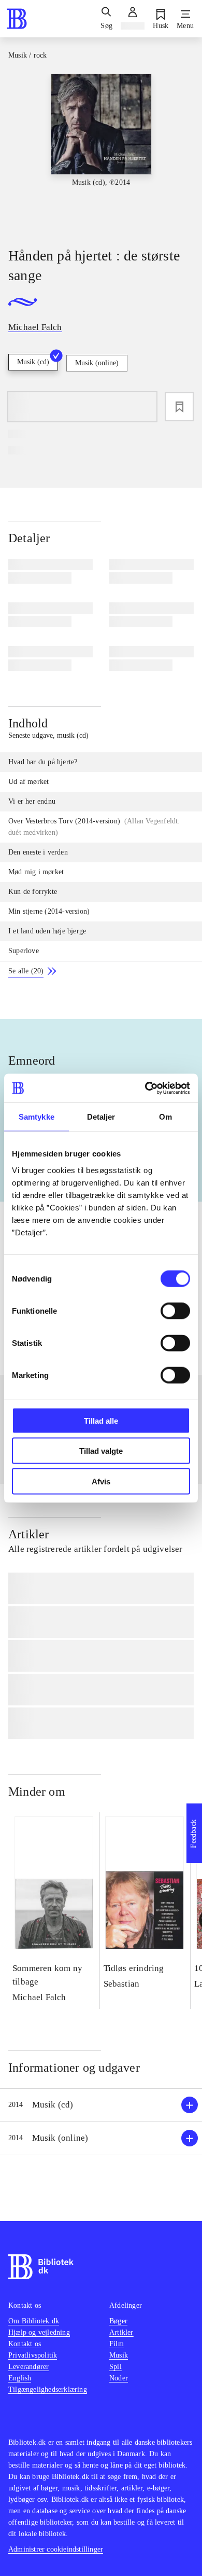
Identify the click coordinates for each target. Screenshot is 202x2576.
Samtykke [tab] (37, 1117)
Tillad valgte (101, 1451)
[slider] (101, 151)
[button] (101, 2105)
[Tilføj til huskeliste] (179, 407)
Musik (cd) (33, 362)
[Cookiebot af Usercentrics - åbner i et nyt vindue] (145, 1088)
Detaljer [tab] (101, 1117)
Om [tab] (165, 1117)
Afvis (101, 1481)
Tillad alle (101, 1420)
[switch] (175, 1311)
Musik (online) (97, 363)
